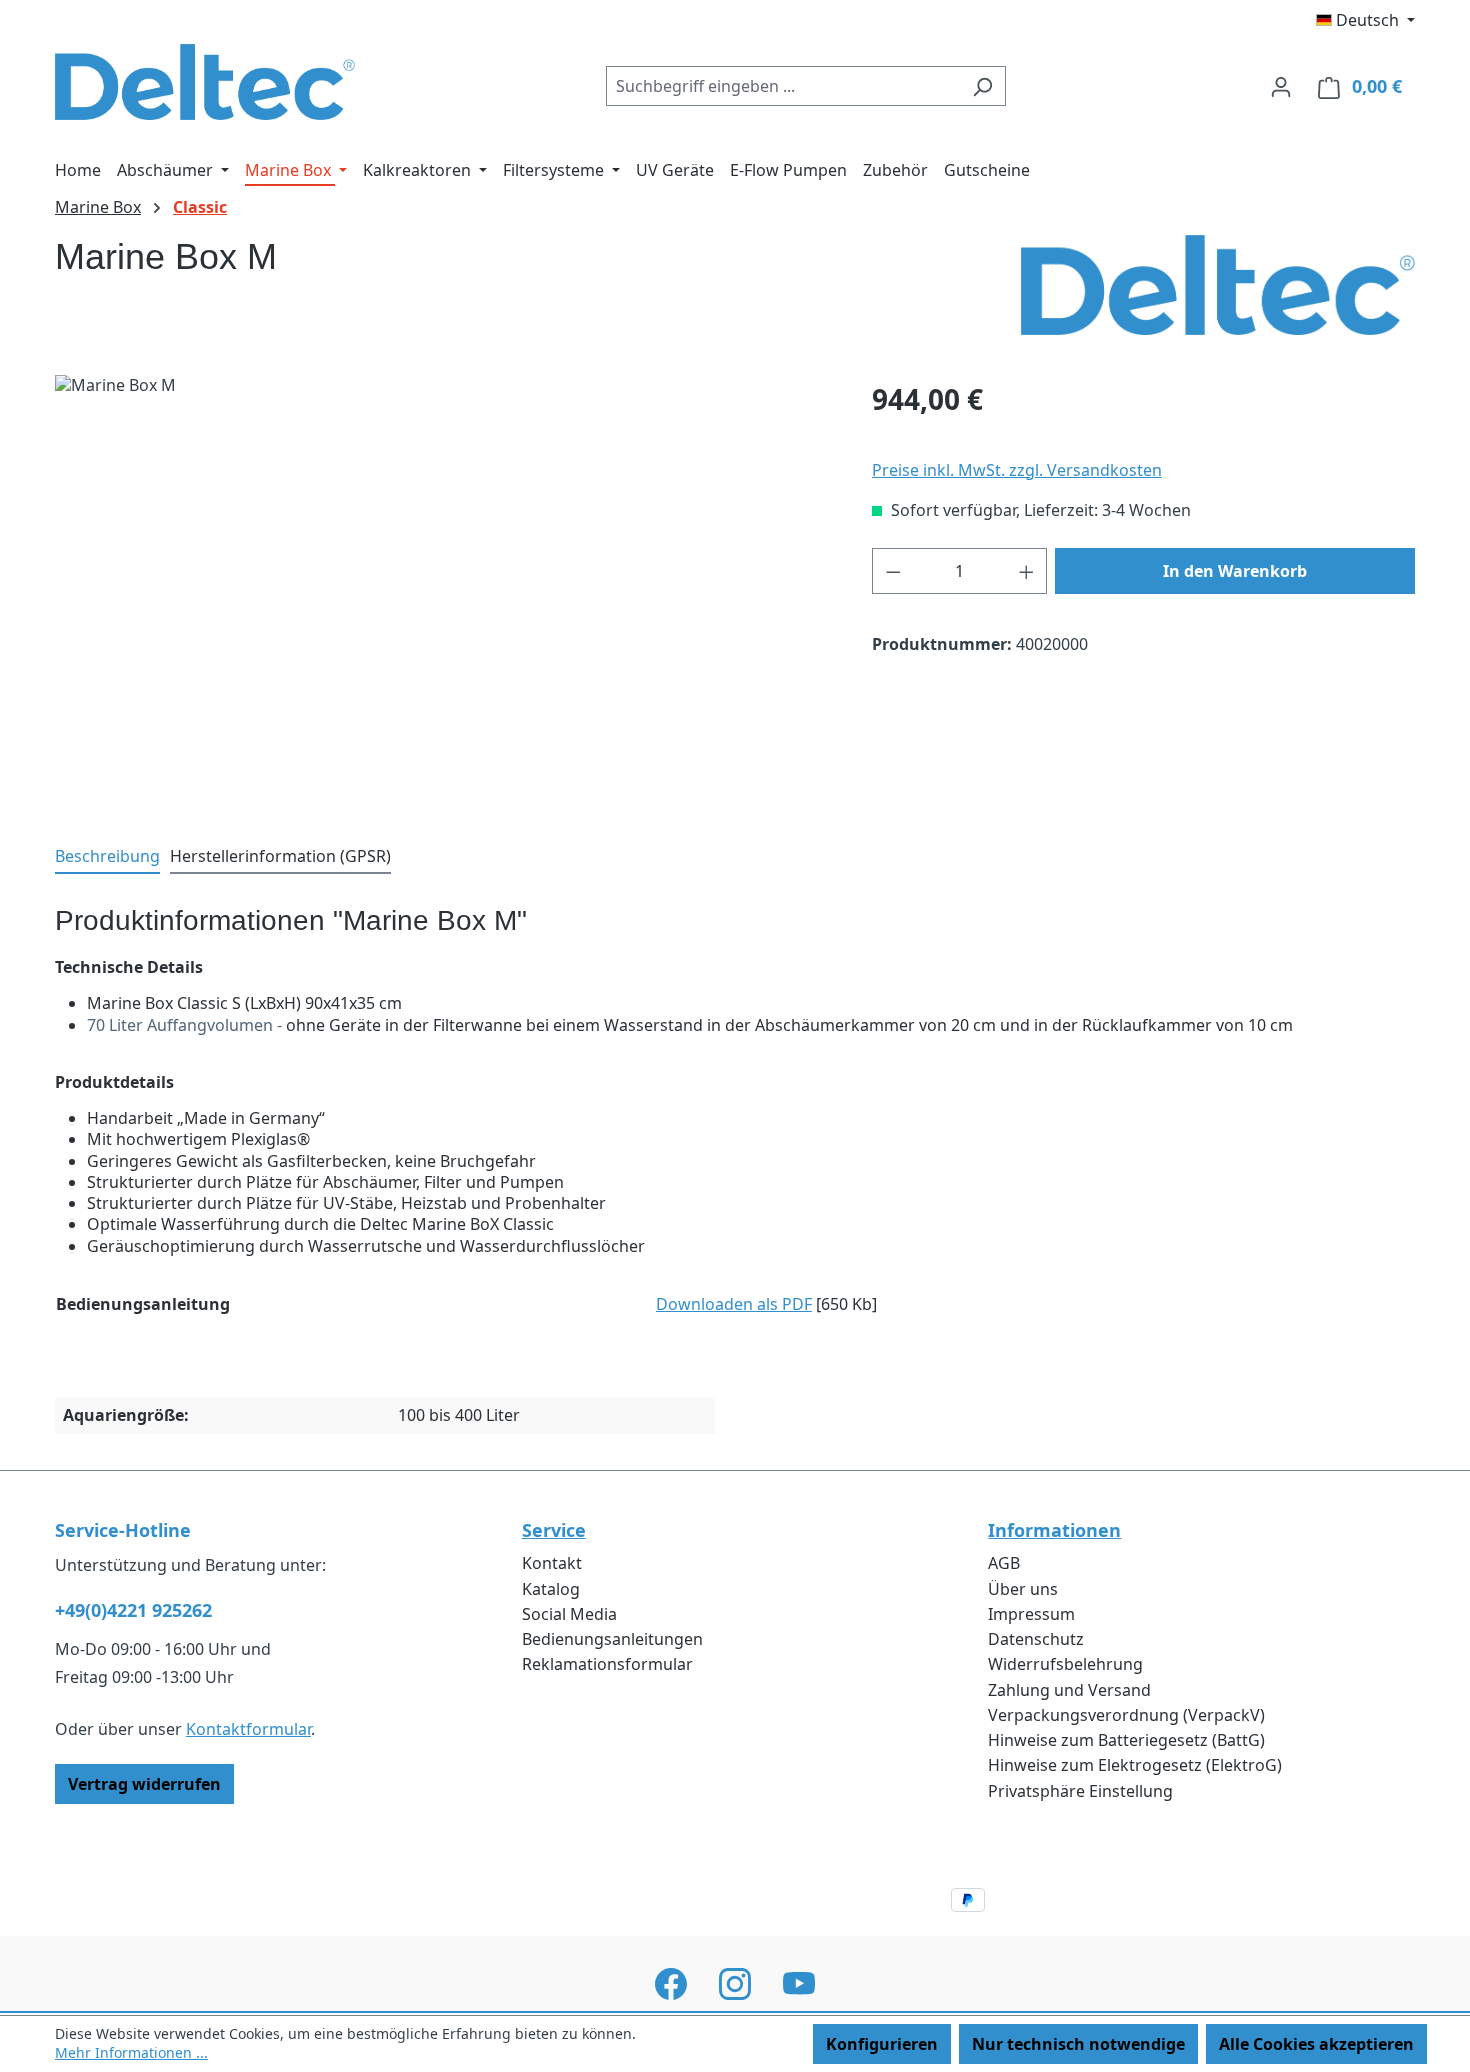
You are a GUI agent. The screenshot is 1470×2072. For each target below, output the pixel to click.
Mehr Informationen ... (131, 2053)
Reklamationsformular (607, 1664)
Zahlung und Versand (1069, 1690)
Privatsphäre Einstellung (1080, 1791)
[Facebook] (671, 1984)
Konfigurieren (882, 2044)
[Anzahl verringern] (893, 571)
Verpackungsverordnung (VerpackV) (1126, 1715)
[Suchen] (982, 86)
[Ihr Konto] (1281, 86)
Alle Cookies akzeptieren (1316, 2044)
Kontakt (552, 1563)
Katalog (551, 1589)
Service (554, 1530)
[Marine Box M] (443, 590)
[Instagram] (735, 1984)
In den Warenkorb (1235, 571)
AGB (1004, 1563)
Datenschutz (1036, 1639)
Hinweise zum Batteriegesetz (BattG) (1126, 1740)
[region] (443, 590)
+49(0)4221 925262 (133, 1610)
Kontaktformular (248, 1729)
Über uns (1023, 1589)
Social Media (569, 1614)
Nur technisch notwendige (1078, 2044)
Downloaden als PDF (734, 1304)
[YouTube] (799, 1984)
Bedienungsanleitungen (612, 1639)
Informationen (1054, 1530)
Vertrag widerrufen (144, 1784)
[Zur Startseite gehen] (205, 82)
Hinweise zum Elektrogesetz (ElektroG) (1135, 1765)
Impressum (1031, 1614)
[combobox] (783, 86)
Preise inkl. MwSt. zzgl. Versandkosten (1017, 470)
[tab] (107, 857)
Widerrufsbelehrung (1065, 1664)
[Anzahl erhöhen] (1027, 571)
